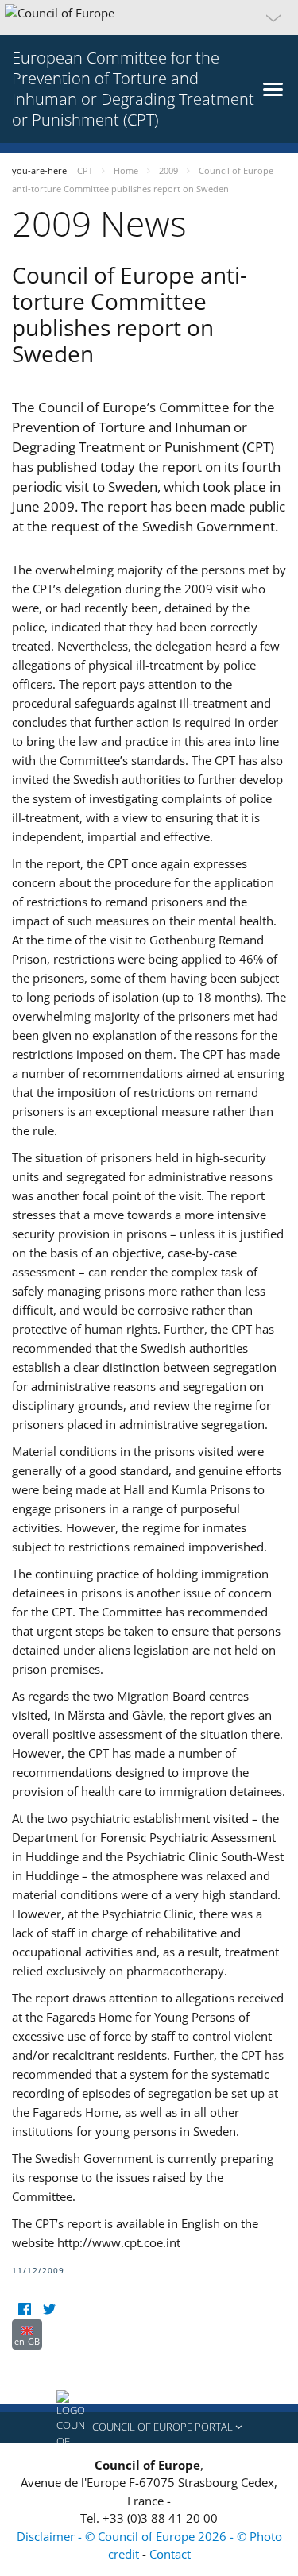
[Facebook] (24, 2310)
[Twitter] (49, 2310)
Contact (170, 2554)
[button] (149, 17)
